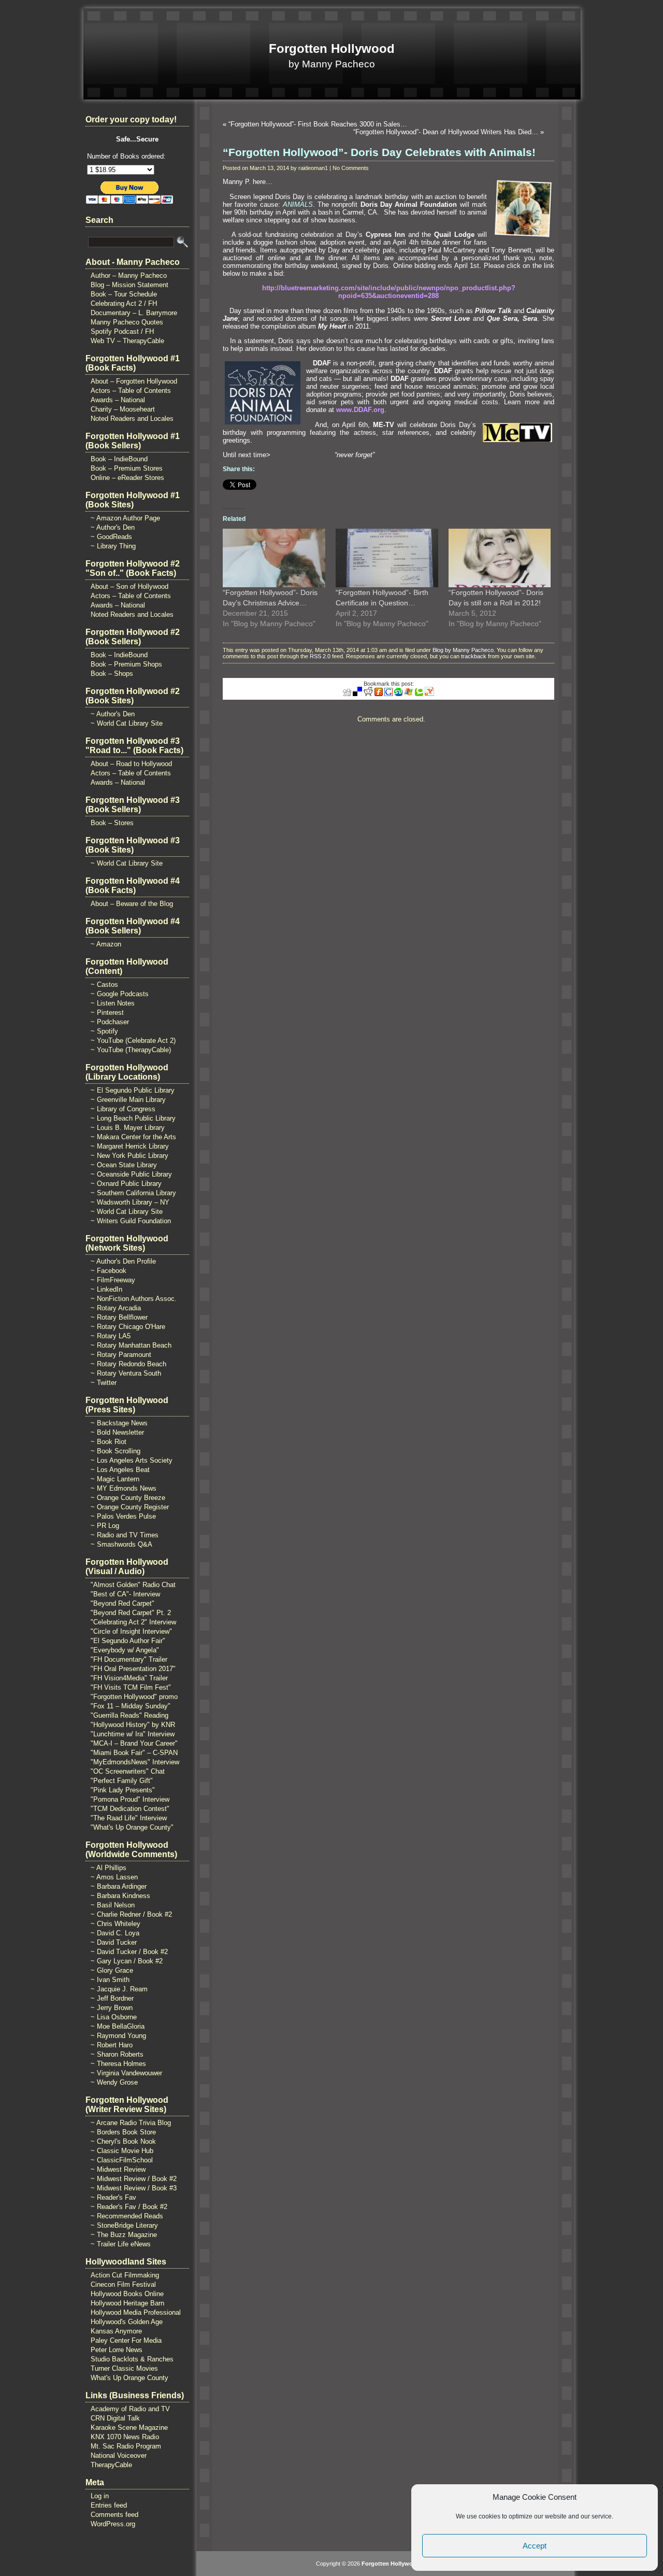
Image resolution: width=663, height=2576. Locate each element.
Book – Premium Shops (126, 664)
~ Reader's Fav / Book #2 (129, 2207)
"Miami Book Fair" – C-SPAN (134, 1753)
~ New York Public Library (129, 1156)
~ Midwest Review (118, 2169)
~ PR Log (105, 1526)
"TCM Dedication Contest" (130, 1809)
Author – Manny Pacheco (129, 275)
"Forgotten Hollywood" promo (134, 1697)
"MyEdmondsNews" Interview (135, 1762)
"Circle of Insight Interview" (131, 1631)
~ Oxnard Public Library (126, 1184)
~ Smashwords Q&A (121, 1544)
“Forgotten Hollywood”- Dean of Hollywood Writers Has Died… (446, 132)
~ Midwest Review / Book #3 (134, 2188)
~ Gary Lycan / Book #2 (127, 1961)
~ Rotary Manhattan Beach (131, 1345)
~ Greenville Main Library (128, 1100)
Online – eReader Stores (127, 478)
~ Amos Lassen (114, 1877)
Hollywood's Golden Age (127, 2322)
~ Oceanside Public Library (131, 1174)
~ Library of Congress (123, 1109)
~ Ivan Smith (110, 1980)
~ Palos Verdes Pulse (123, 1516)
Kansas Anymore (116, 2331)
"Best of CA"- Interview (125, 1594)
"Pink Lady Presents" (123, 1790)
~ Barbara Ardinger (119, 1886)
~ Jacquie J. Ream (119, 1989)
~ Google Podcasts (120, 994)
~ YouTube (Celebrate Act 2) (133, 1041)
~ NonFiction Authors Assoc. (134, 1299)
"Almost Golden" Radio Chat (133, 1585)
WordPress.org (113, 2524)
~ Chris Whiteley (116, 1924)
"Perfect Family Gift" (122, 1781)
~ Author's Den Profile (123, 1261)
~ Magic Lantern (115, 1479)
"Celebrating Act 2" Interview (133, 1622)
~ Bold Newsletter (117, 1432)
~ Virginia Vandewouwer (126, 2073)
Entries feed (109, 2505)
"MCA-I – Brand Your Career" (134, 1743)
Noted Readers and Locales (132, 419)
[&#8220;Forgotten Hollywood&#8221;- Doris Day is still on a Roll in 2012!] (500, 558)
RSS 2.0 (320, 656)
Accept (535, 2546)
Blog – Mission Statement (129, 285)
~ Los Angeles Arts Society (132, 1460)
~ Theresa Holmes (118, 2064)
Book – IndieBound (119, 459)
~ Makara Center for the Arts (133, 1137)
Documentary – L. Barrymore (134, 313)
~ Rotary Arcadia (116, 1308)
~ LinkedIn (106, 1289)
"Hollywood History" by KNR (133, 1725)
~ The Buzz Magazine (124, 2235)
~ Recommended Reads (127, 2216)
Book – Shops (112, 674)
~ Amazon (106, 944)
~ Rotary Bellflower (119, 1317)
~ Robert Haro (112, 2045)
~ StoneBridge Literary (124, 2225)
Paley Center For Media (126, 2340)
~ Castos (104, 985)
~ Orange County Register (130, 1507)
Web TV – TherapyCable (127, 341)
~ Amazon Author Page (125, 518)
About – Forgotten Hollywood (134, 381)
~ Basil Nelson (113, 1905)
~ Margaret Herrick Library (130, 1146)
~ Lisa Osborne (114, 2017)
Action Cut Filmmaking (125, 2275)
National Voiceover (119, 2455)
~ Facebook (109, 1271)
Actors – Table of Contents (131, 391)
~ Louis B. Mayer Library (128, 1128)
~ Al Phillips (109, 1868)
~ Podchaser (110, 1022)
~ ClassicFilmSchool (122, 2160)
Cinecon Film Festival (123, 2284)
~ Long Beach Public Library (133, 1118)
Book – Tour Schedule (124, 294)
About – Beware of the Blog (132, 904)
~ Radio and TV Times (125, 1535)
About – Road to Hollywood (131, 764)
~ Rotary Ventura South (126, 1373)
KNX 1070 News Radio (125, 2437)
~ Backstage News (119, 1423)
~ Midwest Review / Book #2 (134, 2179)
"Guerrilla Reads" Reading (129, 1715)
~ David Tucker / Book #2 (129, 1952)
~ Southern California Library (133, 1193)
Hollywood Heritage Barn (127, 2303)
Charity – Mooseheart (123, 409)
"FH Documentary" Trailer (129, 1659)
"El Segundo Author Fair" (128, 1641)
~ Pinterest (107, 1013)
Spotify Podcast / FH (122, 331)
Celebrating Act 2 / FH (124, 303)
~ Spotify (104, 1031)
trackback (474, 656)
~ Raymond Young (118, 2036)
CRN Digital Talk (115, 2418)
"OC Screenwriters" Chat (128, 1771)
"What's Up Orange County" (132, 1827)
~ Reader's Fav (113, 2197)
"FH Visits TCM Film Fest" (131, 1687)
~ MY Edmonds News (124, 1488)
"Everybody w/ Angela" (125, 1650)
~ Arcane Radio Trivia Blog (131, 2123)
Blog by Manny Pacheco (463, 650)
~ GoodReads (111, 537)
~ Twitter (104, 1383)
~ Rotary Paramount (121, 1355)
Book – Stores (112, 823)
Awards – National (118, 400)
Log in (100, 2496)
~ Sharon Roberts (117, 2054)
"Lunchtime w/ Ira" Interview (133, 1734)
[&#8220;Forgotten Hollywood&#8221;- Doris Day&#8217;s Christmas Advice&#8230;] (274, 558)
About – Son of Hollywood (129, 586)
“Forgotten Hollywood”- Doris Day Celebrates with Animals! (379, 152)
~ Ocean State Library (124, 1165)
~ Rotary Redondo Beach (128, 1364)
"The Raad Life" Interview (129, 1818)
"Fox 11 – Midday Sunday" (131, 1706)
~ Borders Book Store (123, 2132)
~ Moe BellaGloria (118, 2026)
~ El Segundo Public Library (133, 1090)
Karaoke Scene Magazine (129, 2428)
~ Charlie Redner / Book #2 (131, 1914)
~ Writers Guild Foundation (131, 1221)
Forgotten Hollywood (332, 48)
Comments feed (114, 2515)
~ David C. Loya (115, 1933)
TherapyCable (111, 2465)
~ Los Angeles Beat (120, 1470)
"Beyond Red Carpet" (122, 1603)
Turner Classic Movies (124, 2368)
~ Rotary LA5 (111, 1336)
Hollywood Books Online (127, 2294)
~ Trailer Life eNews (121, 2244)
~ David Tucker (114, 1942)
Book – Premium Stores (127, 468)
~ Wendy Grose (114, 2082)
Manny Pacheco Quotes (127, 322)
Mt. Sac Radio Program (126, 2446)
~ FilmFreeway (113, 1280)
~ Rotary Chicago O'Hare (128, 1327)
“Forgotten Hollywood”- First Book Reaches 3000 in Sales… (318, 124)
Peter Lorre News (117, 2350)
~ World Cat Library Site (127, 723)
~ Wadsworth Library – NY (130, 1202)
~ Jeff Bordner (112, 1998)
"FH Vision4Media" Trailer (129, 1678)
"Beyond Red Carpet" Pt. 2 (131, 1613)
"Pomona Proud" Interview (130, 1799)
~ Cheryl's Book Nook (123, 2141)
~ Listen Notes (113, 1003)
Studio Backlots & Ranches (132, 2359)
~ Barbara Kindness (120, 1896)
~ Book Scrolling (116, 1451)
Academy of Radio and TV (130, 2409)
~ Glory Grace (112, 1970)
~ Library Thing (113, 546)
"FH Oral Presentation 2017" (133, 1669)
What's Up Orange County (129, 2378)
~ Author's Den (113, 527)
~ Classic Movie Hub (122, 2151)
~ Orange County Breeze (128, 1498)
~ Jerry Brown (112, 2008)
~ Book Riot (109, 1442)
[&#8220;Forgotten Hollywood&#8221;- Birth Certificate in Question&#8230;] (387, 558)
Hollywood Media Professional (136, 2312)
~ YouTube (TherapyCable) (131, 1050)
